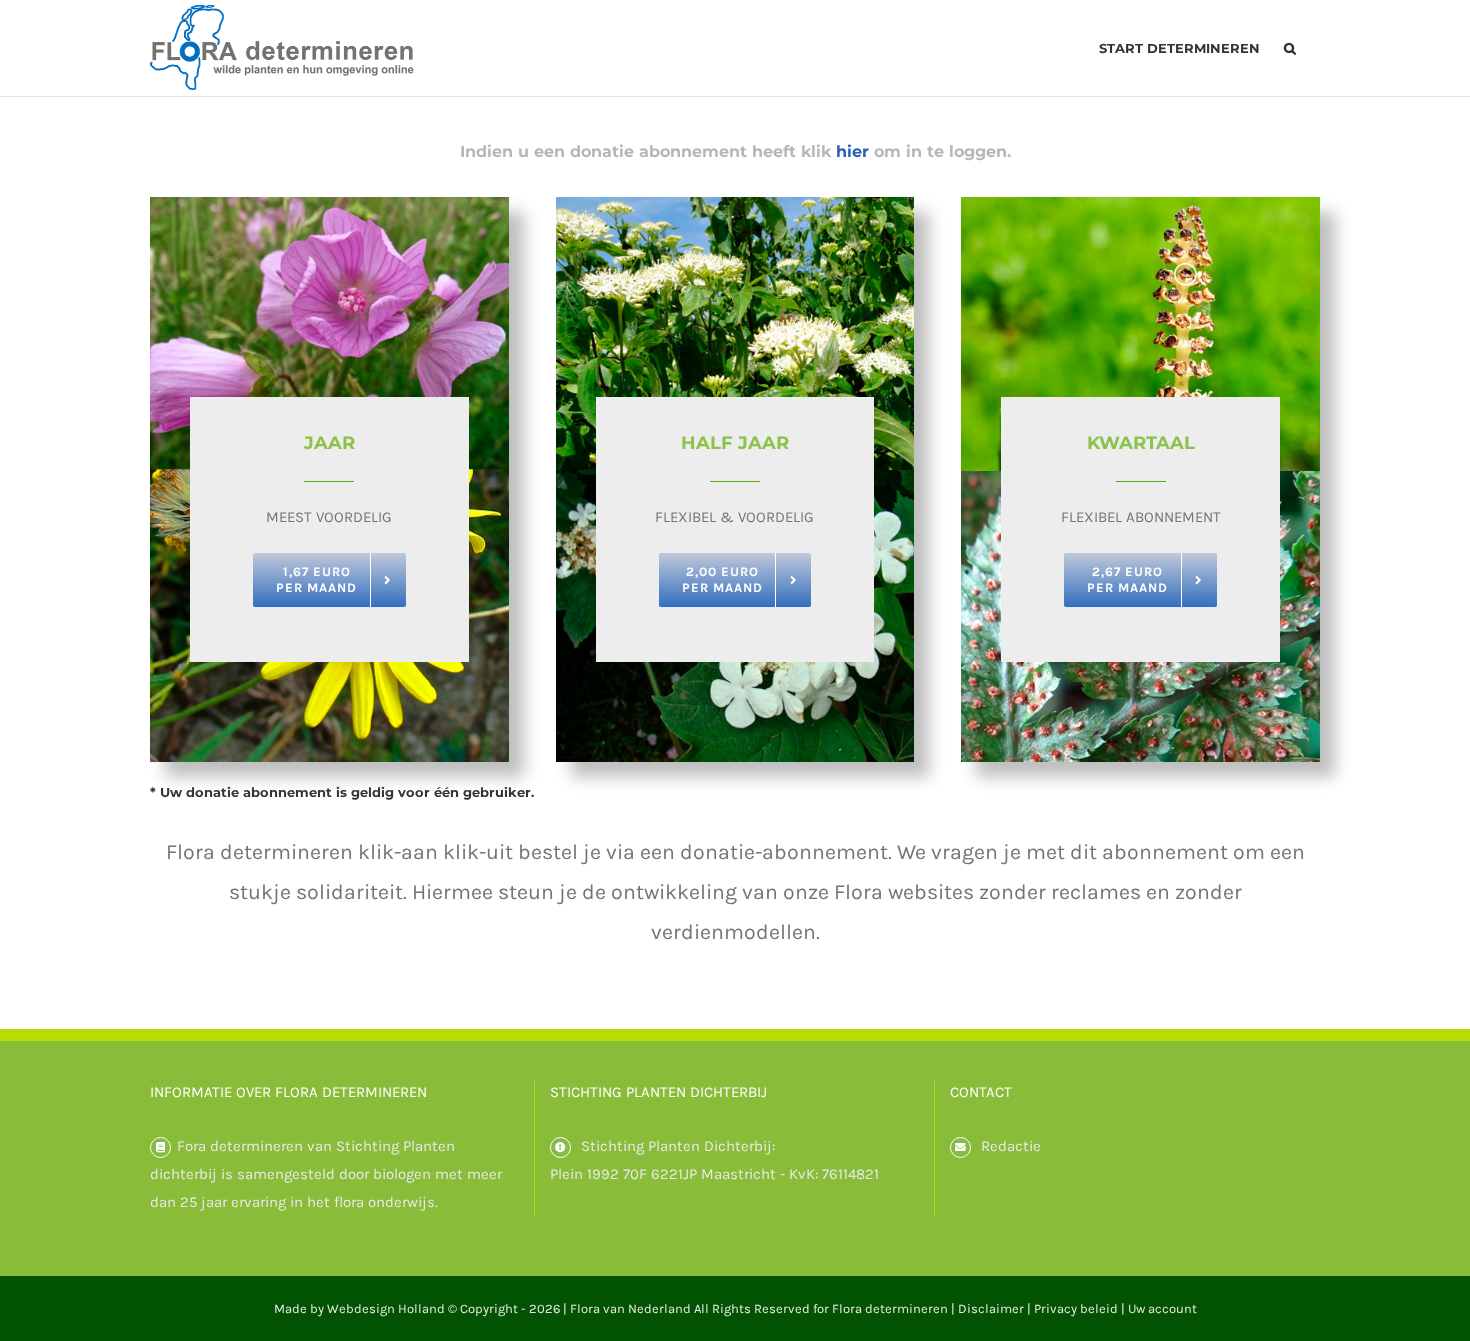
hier (852, 151)
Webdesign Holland (386, 1308)
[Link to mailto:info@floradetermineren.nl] (960, 1147)
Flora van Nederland (630, 1308)
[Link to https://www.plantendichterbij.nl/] (560, 1147)
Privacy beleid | (1081, 1308)
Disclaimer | (996, 1308)
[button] (1290, 48)
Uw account (1162, 1308)
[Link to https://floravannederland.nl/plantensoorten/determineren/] (160, 1147)
